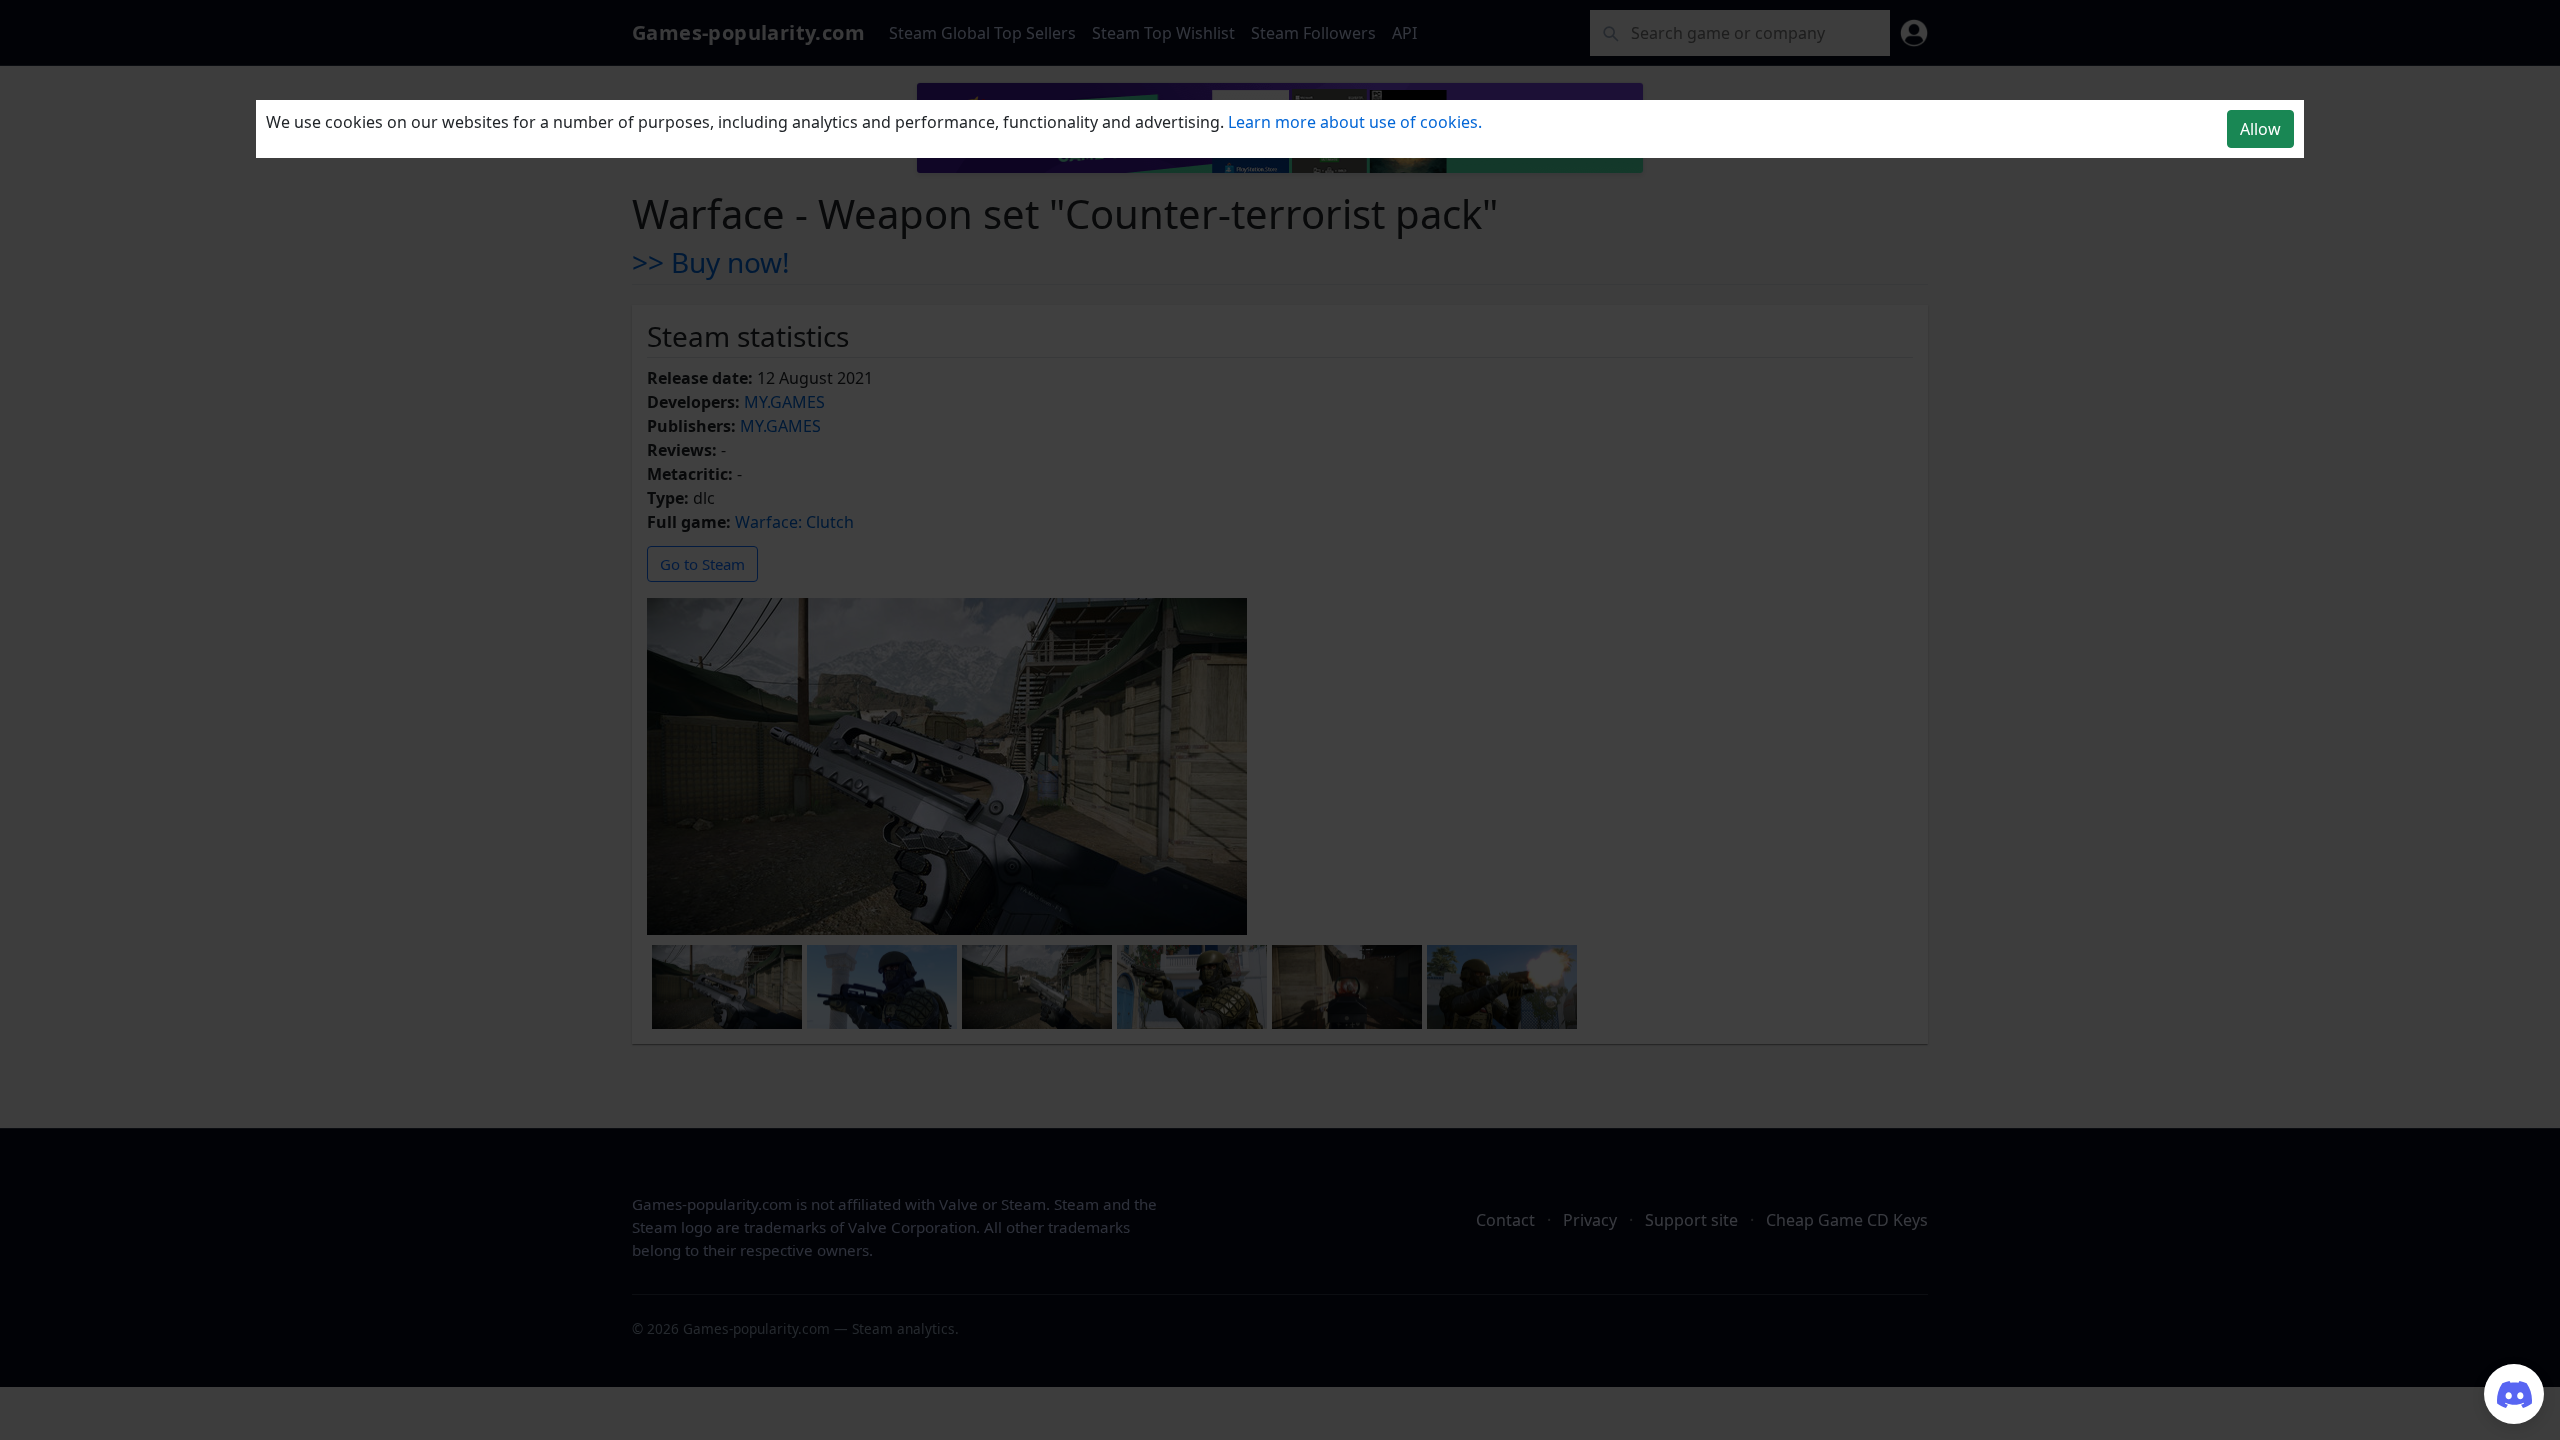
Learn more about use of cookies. (1355, 122)
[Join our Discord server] (2514, 1394)
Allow (2260, 129)
